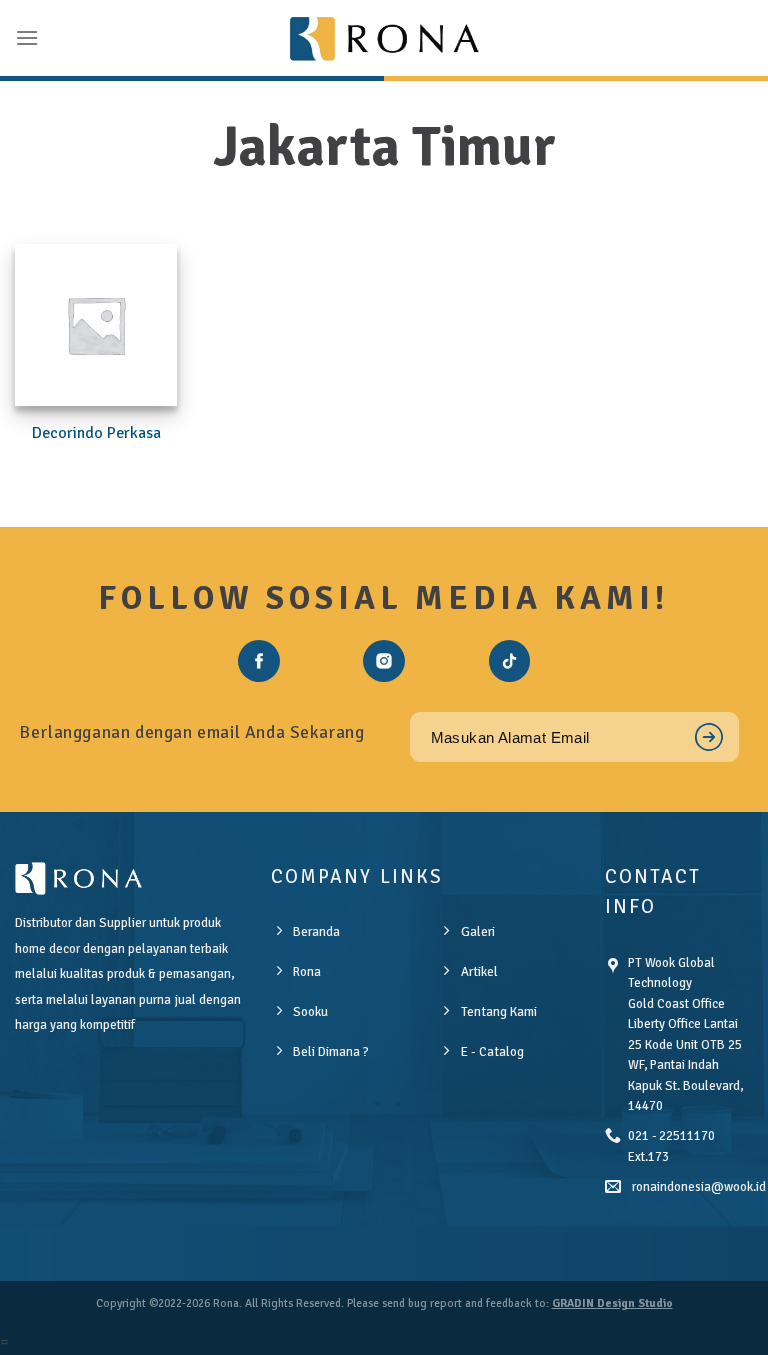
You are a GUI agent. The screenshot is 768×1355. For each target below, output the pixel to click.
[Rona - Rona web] (384, 38)
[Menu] (27, 37)
